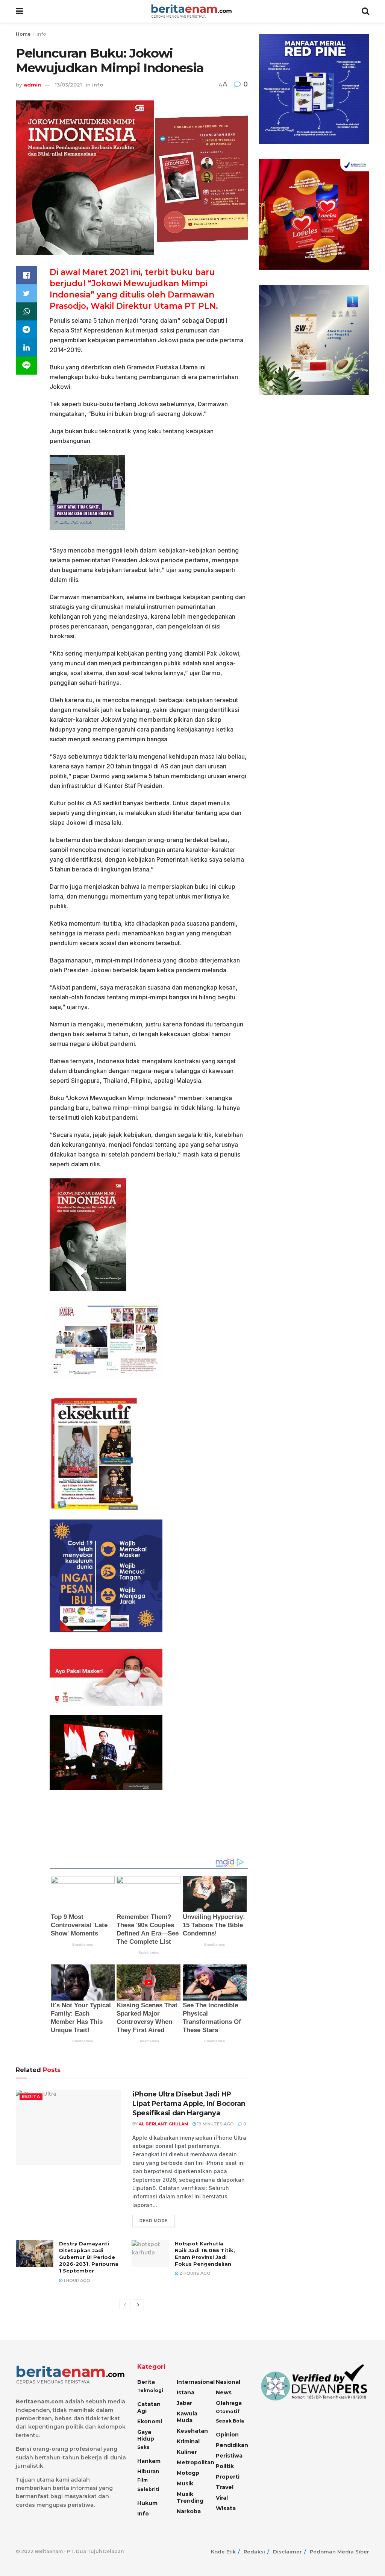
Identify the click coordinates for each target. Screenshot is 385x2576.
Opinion (227, 2435)
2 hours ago (194, 2273)
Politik (225, 2466)
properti (228, 2477)
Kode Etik (223, 2552)
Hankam (149, 2461)
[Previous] (125, 2305)
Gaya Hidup (146, 2435)
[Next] (138, 2305)
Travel (225, 2487)
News (224, 2392)
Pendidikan (232, 2445)
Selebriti (148, 2489)
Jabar (184, 2403)
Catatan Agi (149, 2408)
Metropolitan (196, 2462)
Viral (222, 2498)
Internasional (196, 2382)
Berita (31, 2096)
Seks (143, 2447)
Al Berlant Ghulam (164, 2124)
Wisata (226, 2508)
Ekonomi (150, 2421)
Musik (185, 2483)
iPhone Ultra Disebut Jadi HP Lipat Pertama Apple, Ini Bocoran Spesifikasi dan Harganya (189, 2104)
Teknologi (150, 2390)
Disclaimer (287, 2552)
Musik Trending (190, 2497)
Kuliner (187, 2452)
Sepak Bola (230, 2421)
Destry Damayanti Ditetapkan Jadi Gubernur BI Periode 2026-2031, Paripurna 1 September (89, 2257)
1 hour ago (76, 2280)
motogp (188, 2473)
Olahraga (229, 2403)
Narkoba (189, 2511)
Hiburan (148, 2471)
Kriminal (188, 2441)
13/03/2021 (68, 85)
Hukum (147, 2503)
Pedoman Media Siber (340, 2552)
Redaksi (254, 2552)
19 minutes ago (215, 2124)
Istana (186, 2392)
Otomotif (228, 2411)
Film (142, 2480)
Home (23, 34)
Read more (154, 2221)
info (41, 34)
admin (32, 85)
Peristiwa (229, 2456)
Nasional (228, 2382)
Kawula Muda (187, 2417)
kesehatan (192, 2431)
